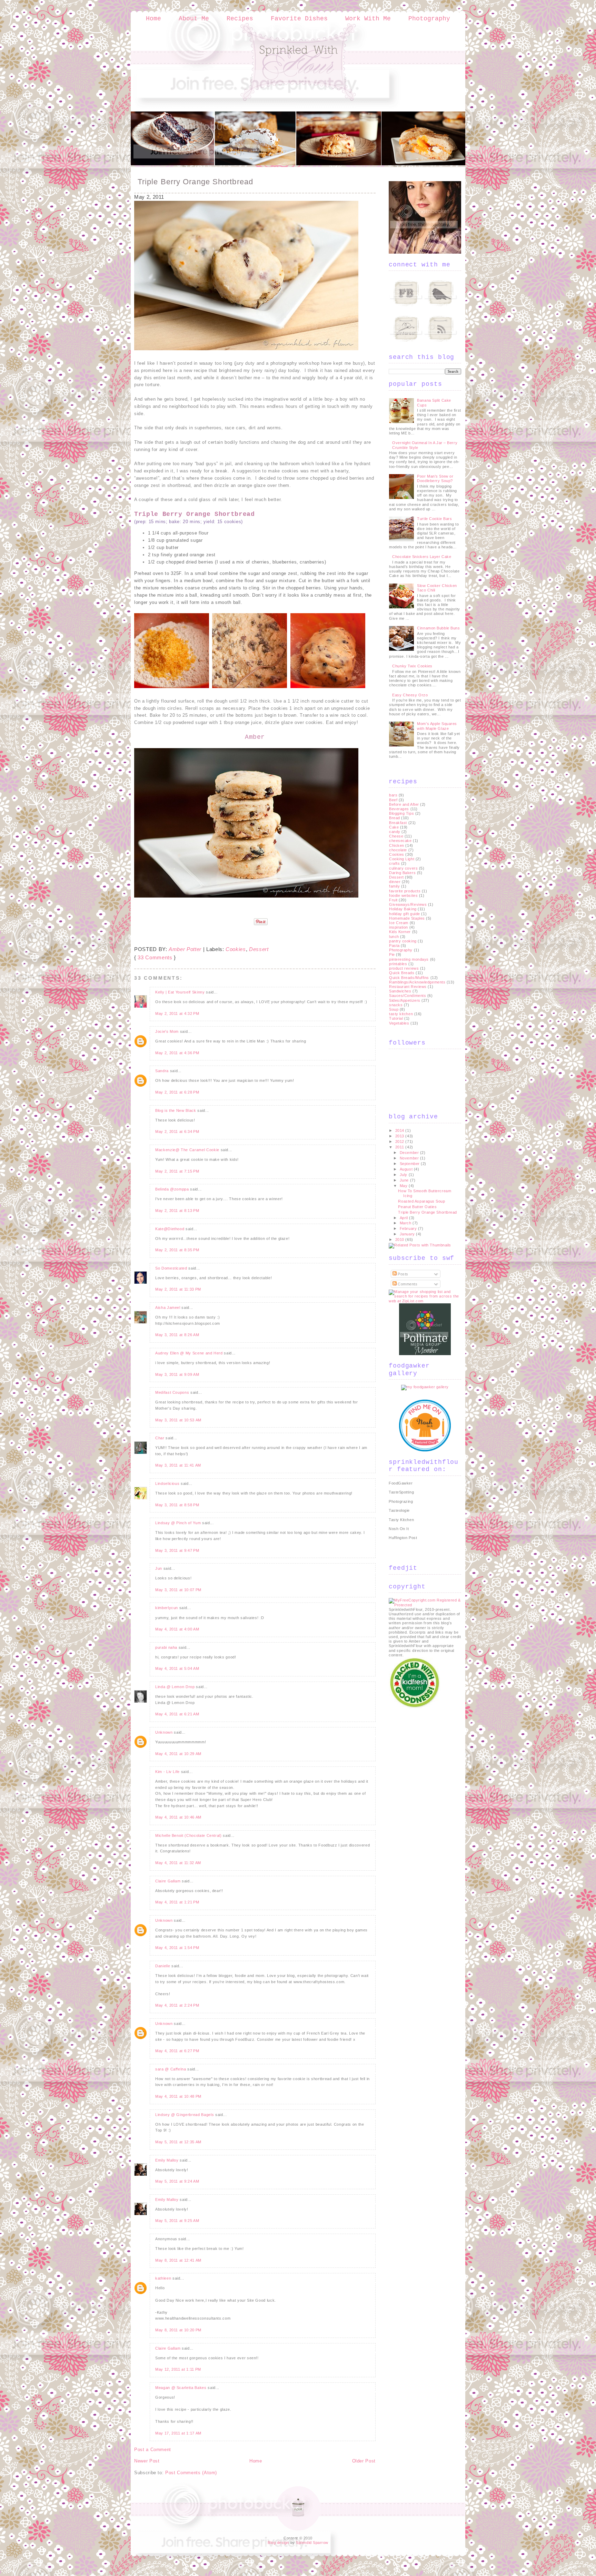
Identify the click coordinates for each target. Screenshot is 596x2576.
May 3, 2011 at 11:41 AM (178, 1465)
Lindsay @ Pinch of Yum (178, 1523)
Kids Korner (400, 932)
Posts (403, 1274)
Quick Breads (402, 973)
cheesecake (400, 841)
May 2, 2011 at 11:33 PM (178, 1289)
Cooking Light (402, 859)
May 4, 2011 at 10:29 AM (178, 1754)
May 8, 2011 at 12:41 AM (178, 2260)
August (407, 1169)
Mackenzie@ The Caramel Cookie (187, 1150)
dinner (395, 882)
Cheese (396, 836)
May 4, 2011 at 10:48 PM (178, 2096)
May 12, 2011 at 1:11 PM (178, 2369)
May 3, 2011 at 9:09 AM (177, 1374)
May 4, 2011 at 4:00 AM (177, 1629)
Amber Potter (185, 949)
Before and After (404, 804)
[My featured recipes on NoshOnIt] (425, 1450)
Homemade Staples (407, 918)
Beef (393, 800)
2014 (400, 1130)
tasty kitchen (401, 1014)
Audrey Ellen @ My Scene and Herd (189, 1353)
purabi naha (166, 1647)
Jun (159, 1568)
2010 (400, 1240)
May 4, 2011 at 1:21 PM (177, 1902)
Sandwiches (400, 991)
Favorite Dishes (299, 19)
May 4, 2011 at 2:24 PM (177, 2005)
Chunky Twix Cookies (412, 666)
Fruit (393, 900)
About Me (194, 19)
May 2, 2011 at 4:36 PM (177, 1053)
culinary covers (403, 868)
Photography (429, 19)
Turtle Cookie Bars (434, 519)
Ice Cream (399, 923)
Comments (407, 1284)
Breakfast (398, 823)
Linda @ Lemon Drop (175, 1687)
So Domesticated (171, 1268)
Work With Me (368, 19)
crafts (394, 863)
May (404, 1186)
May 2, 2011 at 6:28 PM (177, 1092)
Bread (395, 818)
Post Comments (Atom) (191, 2473)
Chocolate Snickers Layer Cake (422, 557)
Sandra (162, 1071)
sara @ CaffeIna (171, 2069)
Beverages (399, 809)
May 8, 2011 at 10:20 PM (178, 2330)
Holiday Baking (403, 909)
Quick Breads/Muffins (409, 978)
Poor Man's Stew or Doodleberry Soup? (435, 478)
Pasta (394, 946)
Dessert (259, 949)
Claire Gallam (168, 1881)
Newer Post (147, 2461)
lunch (394, 937)
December (410, 1153)
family (394, 886)
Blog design (278, 2543)
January (408, 1234)
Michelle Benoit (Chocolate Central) (188, 1835)
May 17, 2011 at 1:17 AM (178, 2433)
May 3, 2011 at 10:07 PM (178, 1590)
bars (393, 795)
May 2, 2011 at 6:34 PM (177, 1132)
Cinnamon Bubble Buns (438, 628)
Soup (394, 1009)
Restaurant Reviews (408, 987)
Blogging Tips (401, 813)
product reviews (404, 968)
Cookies (236, 949)
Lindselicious (167, 1483)
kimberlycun (167, 1608)
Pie (392, 954)
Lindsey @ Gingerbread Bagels (185, 2115)
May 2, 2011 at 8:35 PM (177, 1250)
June (405, 1180)
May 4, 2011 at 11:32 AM (178, 1863)
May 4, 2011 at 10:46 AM (178, 1817)
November (410, 1158)
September (410, 1164)
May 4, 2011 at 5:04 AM (177, 1668)
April (404, 1218)
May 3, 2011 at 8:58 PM (177, 1505)
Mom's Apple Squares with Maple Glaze (437, 726)
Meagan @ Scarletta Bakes (181, 2388)
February (409, 1228)
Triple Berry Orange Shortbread (195, 182)
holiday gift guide (405, 914)
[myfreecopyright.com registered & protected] (425, 1605)
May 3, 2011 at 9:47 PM (177, 1550)
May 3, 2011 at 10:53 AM (178, 1420)
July (404, 1175)
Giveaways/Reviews (408, 904)
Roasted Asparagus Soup (421, 1201)
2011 (400, 1147)
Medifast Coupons (172, 1392)
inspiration (399, 927)
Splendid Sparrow (312, 2543)
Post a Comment (153, 2450)
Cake (394, 827)
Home (153, 19)
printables (398, 964)
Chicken (397, 845)
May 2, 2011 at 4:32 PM (177, 1013)
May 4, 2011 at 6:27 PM (177, 2051)
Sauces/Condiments (408, 996)
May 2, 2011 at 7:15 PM (177, 1171)
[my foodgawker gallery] (425, 1387)
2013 (400, 1136)
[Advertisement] (416, 1813)
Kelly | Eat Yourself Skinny (180, 992)
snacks (396, 1005)
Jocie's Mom (167, 1031)
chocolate (398, 850)
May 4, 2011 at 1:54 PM (177, 1948)
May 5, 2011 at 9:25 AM (177, 2221)
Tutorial (396, 1018)
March (406, 1223)
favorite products (405, 891)
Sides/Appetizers (405, 1000)
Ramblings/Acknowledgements (417, 982)
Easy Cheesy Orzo (410, 695)
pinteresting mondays (409, 959)
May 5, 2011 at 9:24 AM (177, 2181)
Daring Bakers (402, 873)
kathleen (163, 2278)
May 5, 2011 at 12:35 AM (178, 2142)
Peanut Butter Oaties (417, 1207)
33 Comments (155, 957)
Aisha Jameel (168, 1307)
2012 (400, 1142)
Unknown (164, 1732)
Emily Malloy (167, 2160)
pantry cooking (403, 941)
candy (395, 832)
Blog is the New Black (176, 1110)
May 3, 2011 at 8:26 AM (177, 1335)
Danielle (163, 1966)
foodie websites (403, 895)
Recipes (240, 19)
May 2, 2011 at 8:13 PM (177, 1211)
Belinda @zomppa (172, 1189)
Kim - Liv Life (167, 1772)
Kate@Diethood (170, 1229)
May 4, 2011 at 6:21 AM (177, 1714)
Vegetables (399, 1023)
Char (160, 1438)
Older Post (364, 2461)
